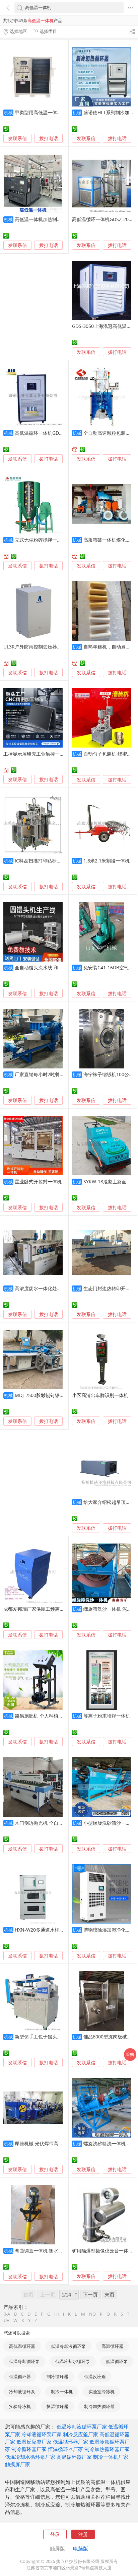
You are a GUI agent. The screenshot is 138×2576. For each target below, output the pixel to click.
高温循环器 (112, 2346)
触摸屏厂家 (18, 2464)
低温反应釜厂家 (34, 2442)
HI (57, 2314)
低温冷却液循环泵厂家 (82, 2426)
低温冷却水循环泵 (73, 2361)
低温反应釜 (95, 2376)
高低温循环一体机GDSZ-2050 (103, 219)
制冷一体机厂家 (111, 2457)
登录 (55, 2534)
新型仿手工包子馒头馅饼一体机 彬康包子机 (60, 2037)
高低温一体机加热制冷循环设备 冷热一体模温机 (65, 219)
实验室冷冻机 (101, 2392)
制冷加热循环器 (99, 2406)
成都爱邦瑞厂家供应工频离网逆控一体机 (46, 1609)
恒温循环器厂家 (65, 2449)
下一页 (90, 2294)
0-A (7, 2314)
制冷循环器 (57, 2376)
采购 (130, 2054)
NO (92, 2314)
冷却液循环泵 (22, 2392)
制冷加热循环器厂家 (107, 2449)
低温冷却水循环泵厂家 (30, 2457)
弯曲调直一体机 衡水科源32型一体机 (53, 2251)
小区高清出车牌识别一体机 (100, 1395)
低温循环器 (20, 2376)
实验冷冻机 (20, 2406)
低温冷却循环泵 (24, 2361)
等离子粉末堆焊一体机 (107, 1716)
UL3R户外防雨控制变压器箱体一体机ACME (48, 647)
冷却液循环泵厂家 (42, 2434)
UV (7, 2320)
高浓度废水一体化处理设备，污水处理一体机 (62, 1288)
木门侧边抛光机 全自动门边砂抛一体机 (55, 1823)
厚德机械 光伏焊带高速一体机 (46, 2143)
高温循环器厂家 (74, 2457)
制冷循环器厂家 (29, 2449)
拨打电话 (49, 138)
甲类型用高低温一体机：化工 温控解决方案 (60, 112)
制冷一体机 (62, 2392)
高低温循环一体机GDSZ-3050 (46, 433)
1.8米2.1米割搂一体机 (107, 861)
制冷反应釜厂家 (81, 2434)
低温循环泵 (117, 2361)
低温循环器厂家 (71, 2442)
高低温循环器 (22, 2346)
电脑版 (81, 2548)
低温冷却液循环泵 (68, 2346)
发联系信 (17, 138)
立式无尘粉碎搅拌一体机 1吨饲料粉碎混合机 (61, 540)
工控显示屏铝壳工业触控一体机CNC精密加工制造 (55, 754)
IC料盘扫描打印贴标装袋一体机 (47, 861)
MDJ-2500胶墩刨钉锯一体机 (44, 1395)
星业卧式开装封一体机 (38, 1181)
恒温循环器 (57, 2406)
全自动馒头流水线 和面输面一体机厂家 (55, 967)
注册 (83, 2534)
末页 (110, 2294)
